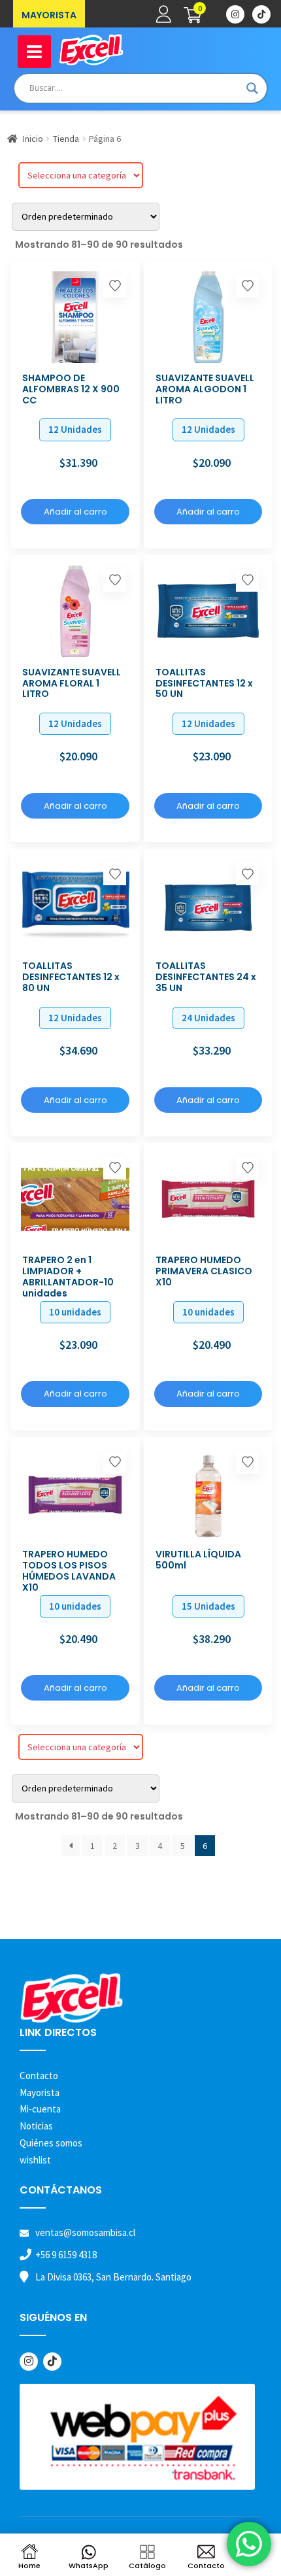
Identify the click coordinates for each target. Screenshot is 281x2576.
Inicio (33, 139)
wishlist (35, 2160)
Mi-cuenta (40, 2109)
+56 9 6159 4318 (66, 2255)
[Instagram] (29, 2362)
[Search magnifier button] (252, 88)
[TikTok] (52, 2362)
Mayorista (40, 2093)
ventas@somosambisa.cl (85, 2232)
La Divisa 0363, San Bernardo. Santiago (113, 2277)
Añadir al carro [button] (75, 512)
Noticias (36, 2126)
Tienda (66, 139)
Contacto (39, 2076)
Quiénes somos (51, 2143)
